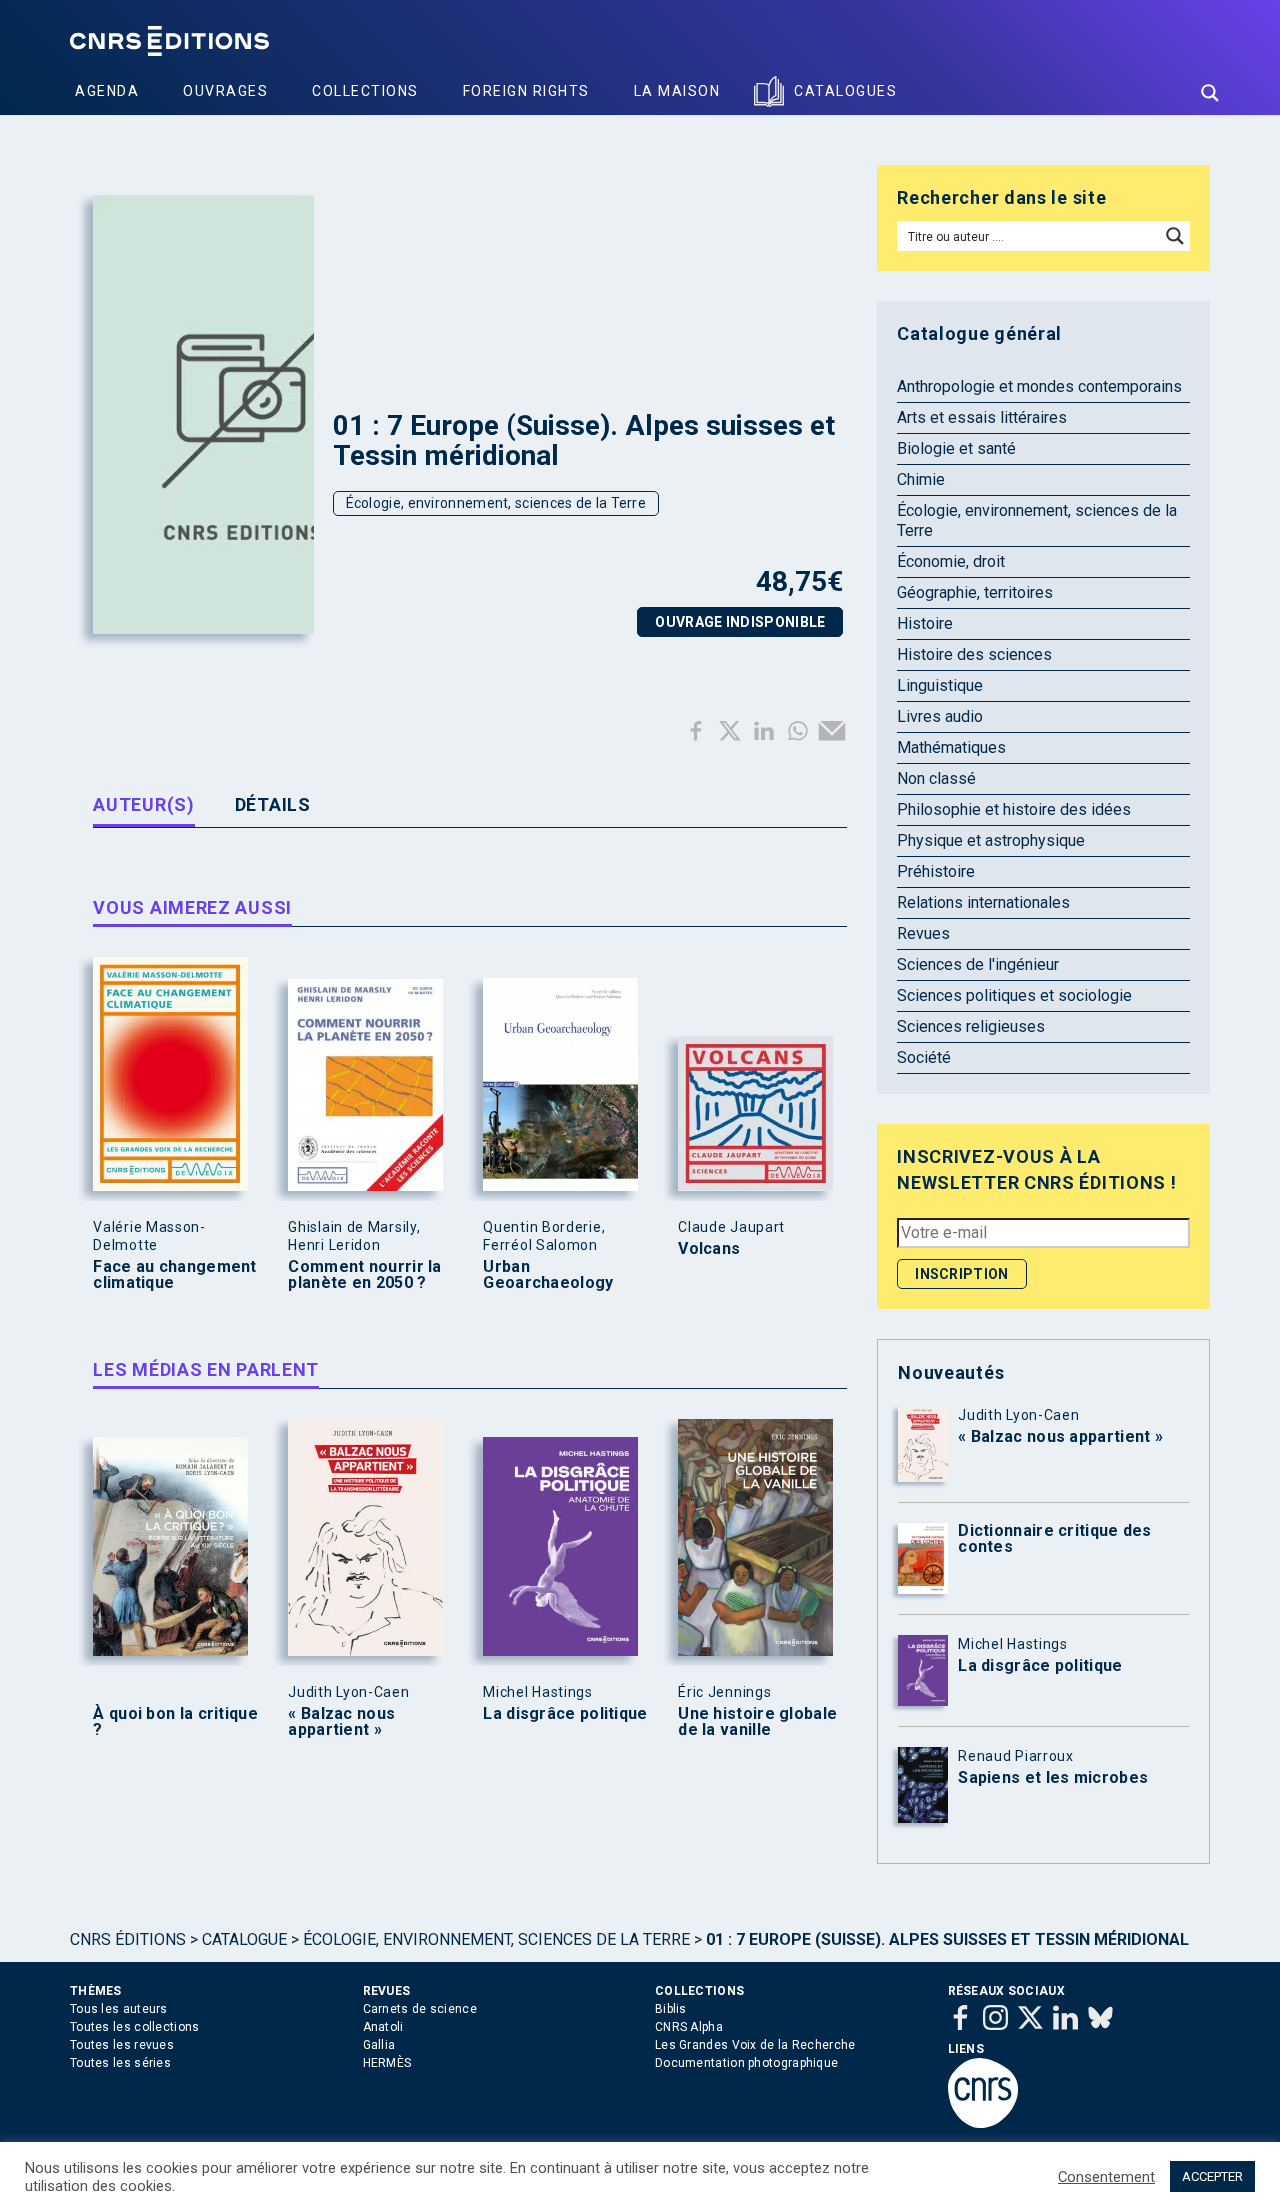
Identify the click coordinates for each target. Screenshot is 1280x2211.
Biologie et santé (956, 448)
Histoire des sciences (974, 654)
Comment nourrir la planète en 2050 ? (364, 1275)
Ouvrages (225, 91)
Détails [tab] (273, 804)
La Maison (677, 91)
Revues (923, 933)
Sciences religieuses (971, 1026)
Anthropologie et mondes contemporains (1039, 386)
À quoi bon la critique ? (175, 1722)
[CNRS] (983, 2124)
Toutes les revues (122, 2045)
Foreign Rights (526, 91)
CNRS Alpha (689, 2027)
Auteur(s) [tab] (143, 804)
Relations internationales (983, 902)
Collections (365, 91)
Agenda (107, 91)
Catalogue (244, 1939)
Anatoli (383, 2027)
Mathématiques (951, 747)
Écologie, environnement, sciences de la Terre (496, 503)
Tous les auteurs (119, 2009)
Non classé (936, 778)
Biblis (671, 2009)
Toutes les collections (135, 2027)
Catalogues (845, 91)
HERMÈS (387, 2063)
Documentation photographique (746, 2063)
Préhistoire (936, 871)
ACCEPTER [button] (1212, 2176)
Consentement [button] (1106, 2177)
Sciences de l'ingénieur (978, 964)
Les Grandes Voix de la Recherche (755, 2045)
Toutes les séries (120, 2063)
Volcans (709, 1249)
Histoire (925, 623)
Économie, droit (951, 561)
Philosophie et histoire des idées (1014, 809)
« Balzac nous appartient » (341, 1722)
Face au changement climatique (174, 1275)
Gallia (379, 2045)
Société (924, 1057)
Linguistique (940, 685)
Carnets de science (420, 2009)
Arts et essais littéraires (982, 417)
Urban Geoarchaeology (548, 1275)
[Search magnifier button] (1210, 93)
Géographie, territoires (975, 592)
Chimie (921, 479)
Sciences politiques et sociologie (1014, 995)
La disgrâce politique (565, 1714)
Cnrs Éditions (128, 1939)
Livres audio (940, 716)
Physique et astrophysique (991, 840)
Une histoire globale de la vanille (757, 1722)
